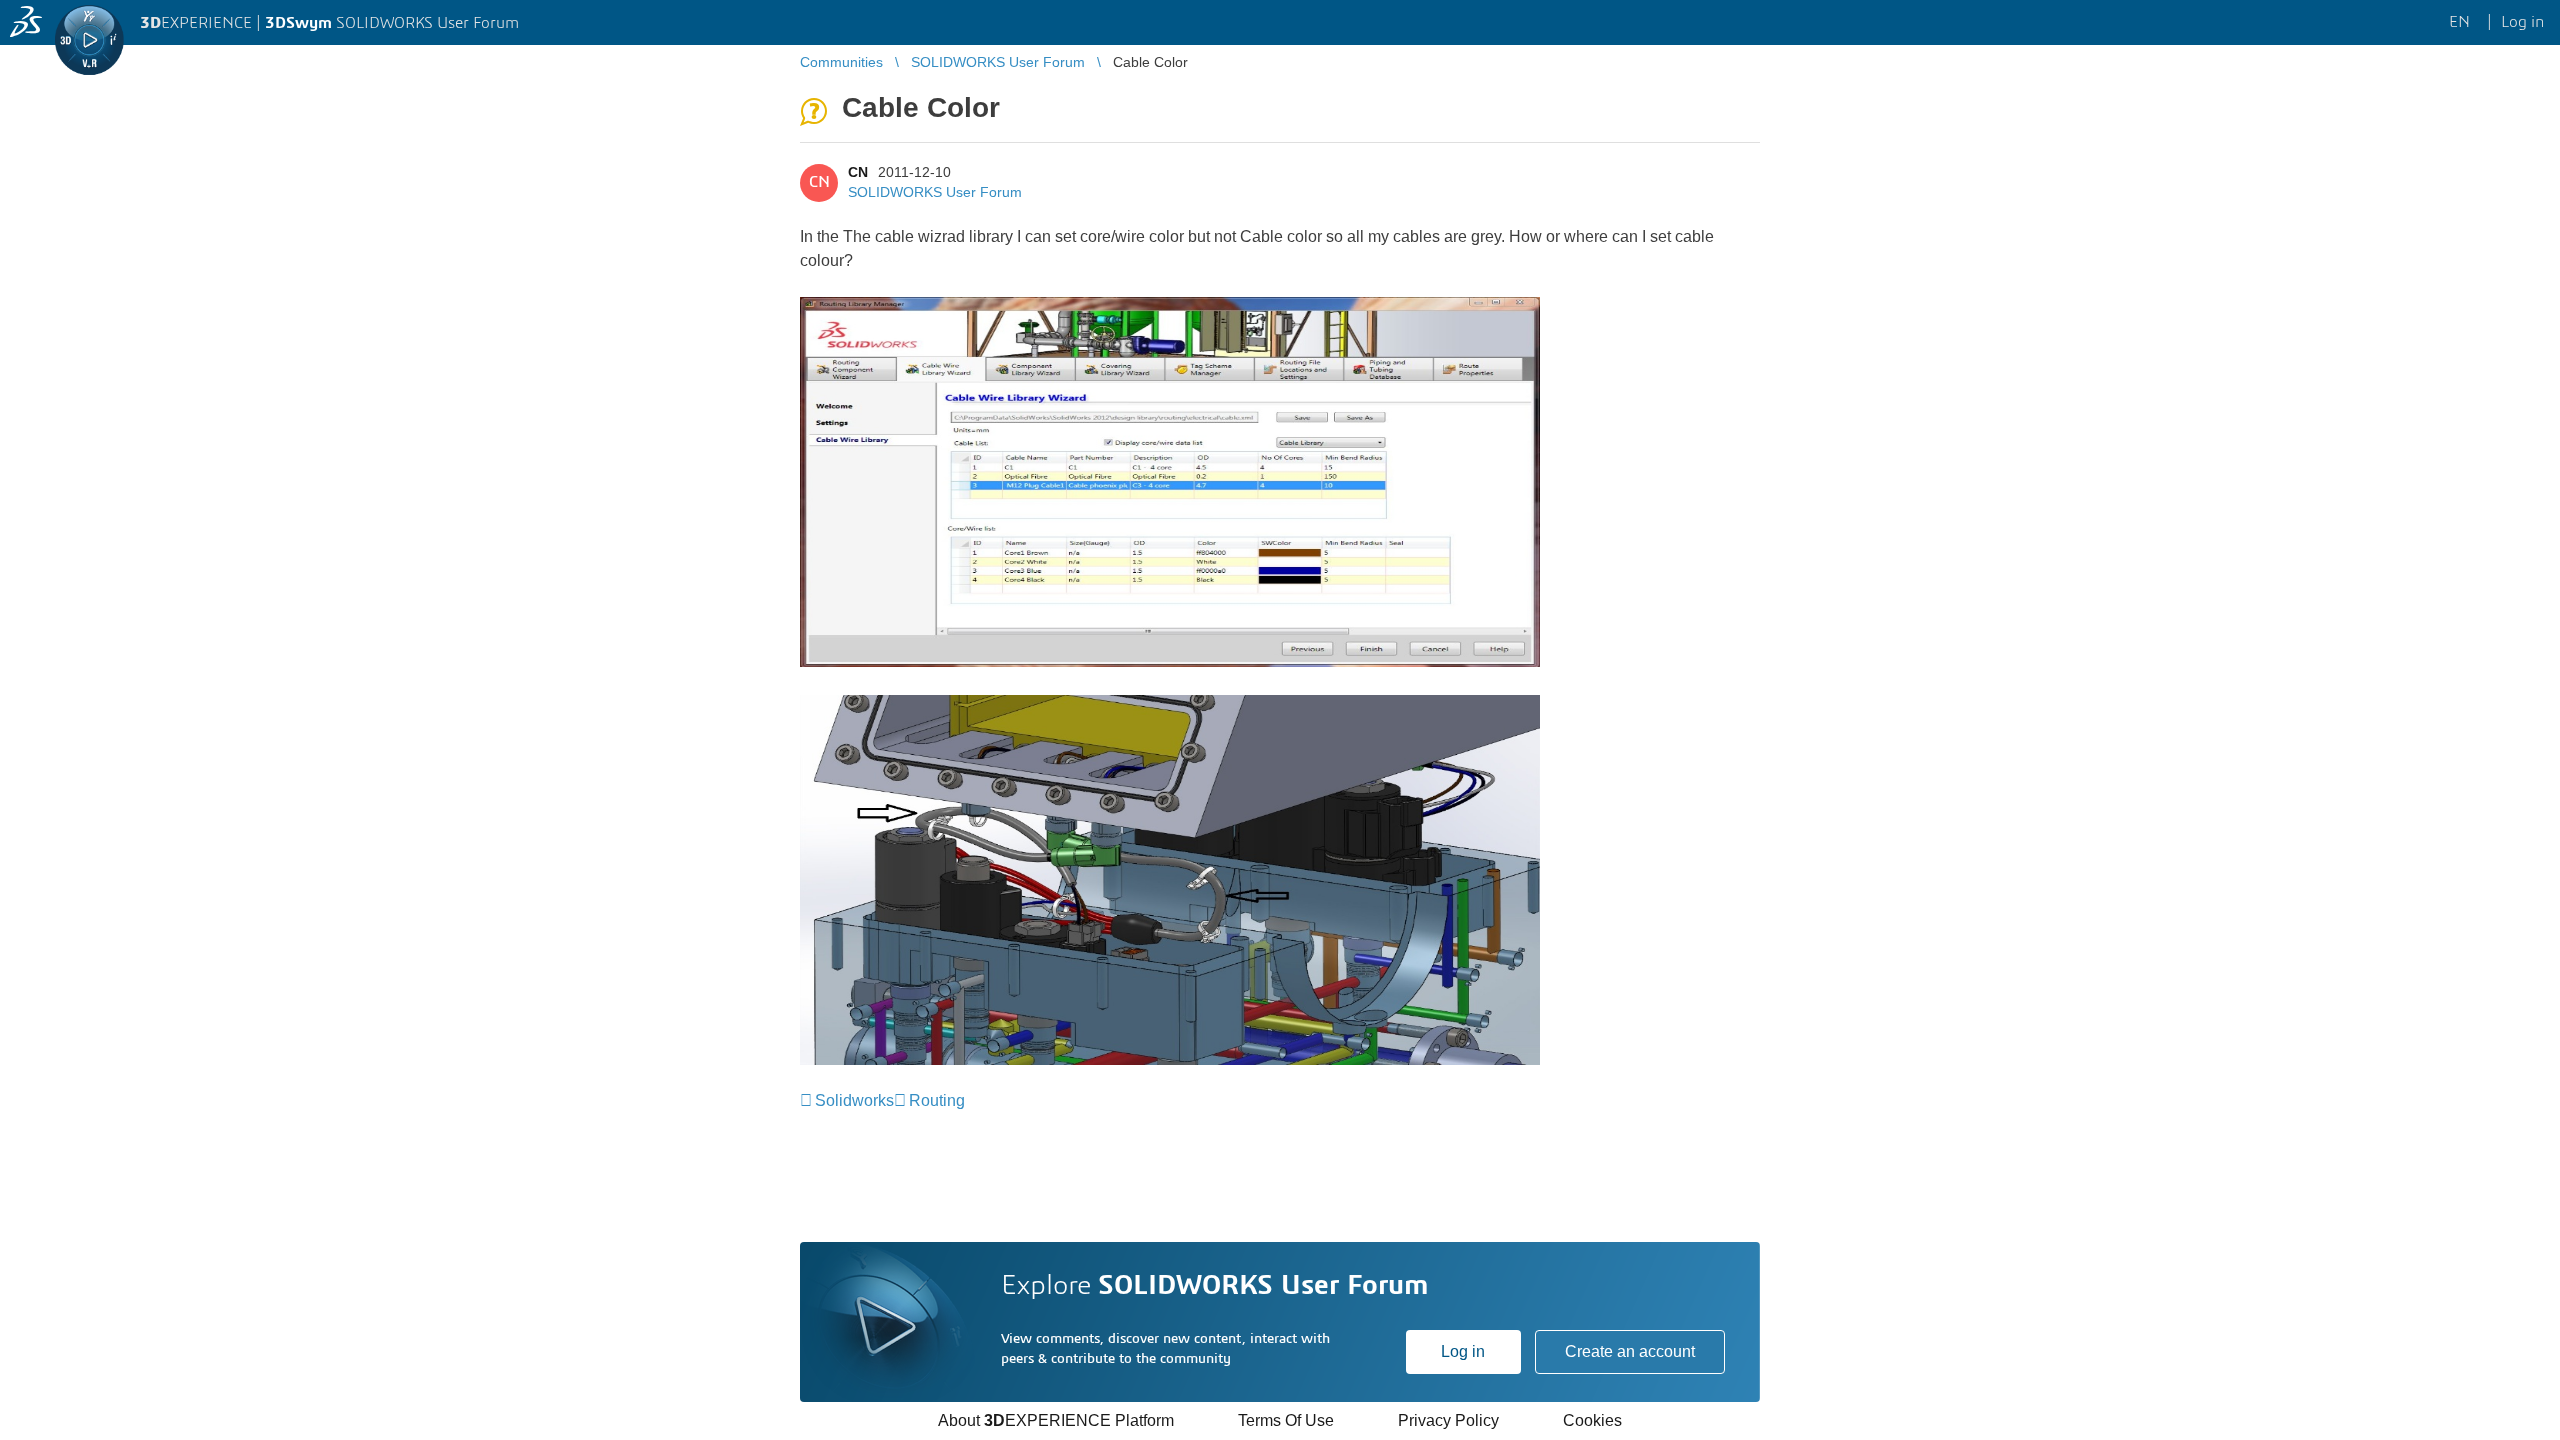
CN (858, 172)
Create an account (1630, 1351)
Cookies (1592, 1420)
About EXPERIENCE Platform (1056, 1420)
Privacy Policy (1448, 1420)
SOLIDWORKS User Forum (935, 192)
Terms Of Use (1286, 1420)
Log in (1463, 1351)
